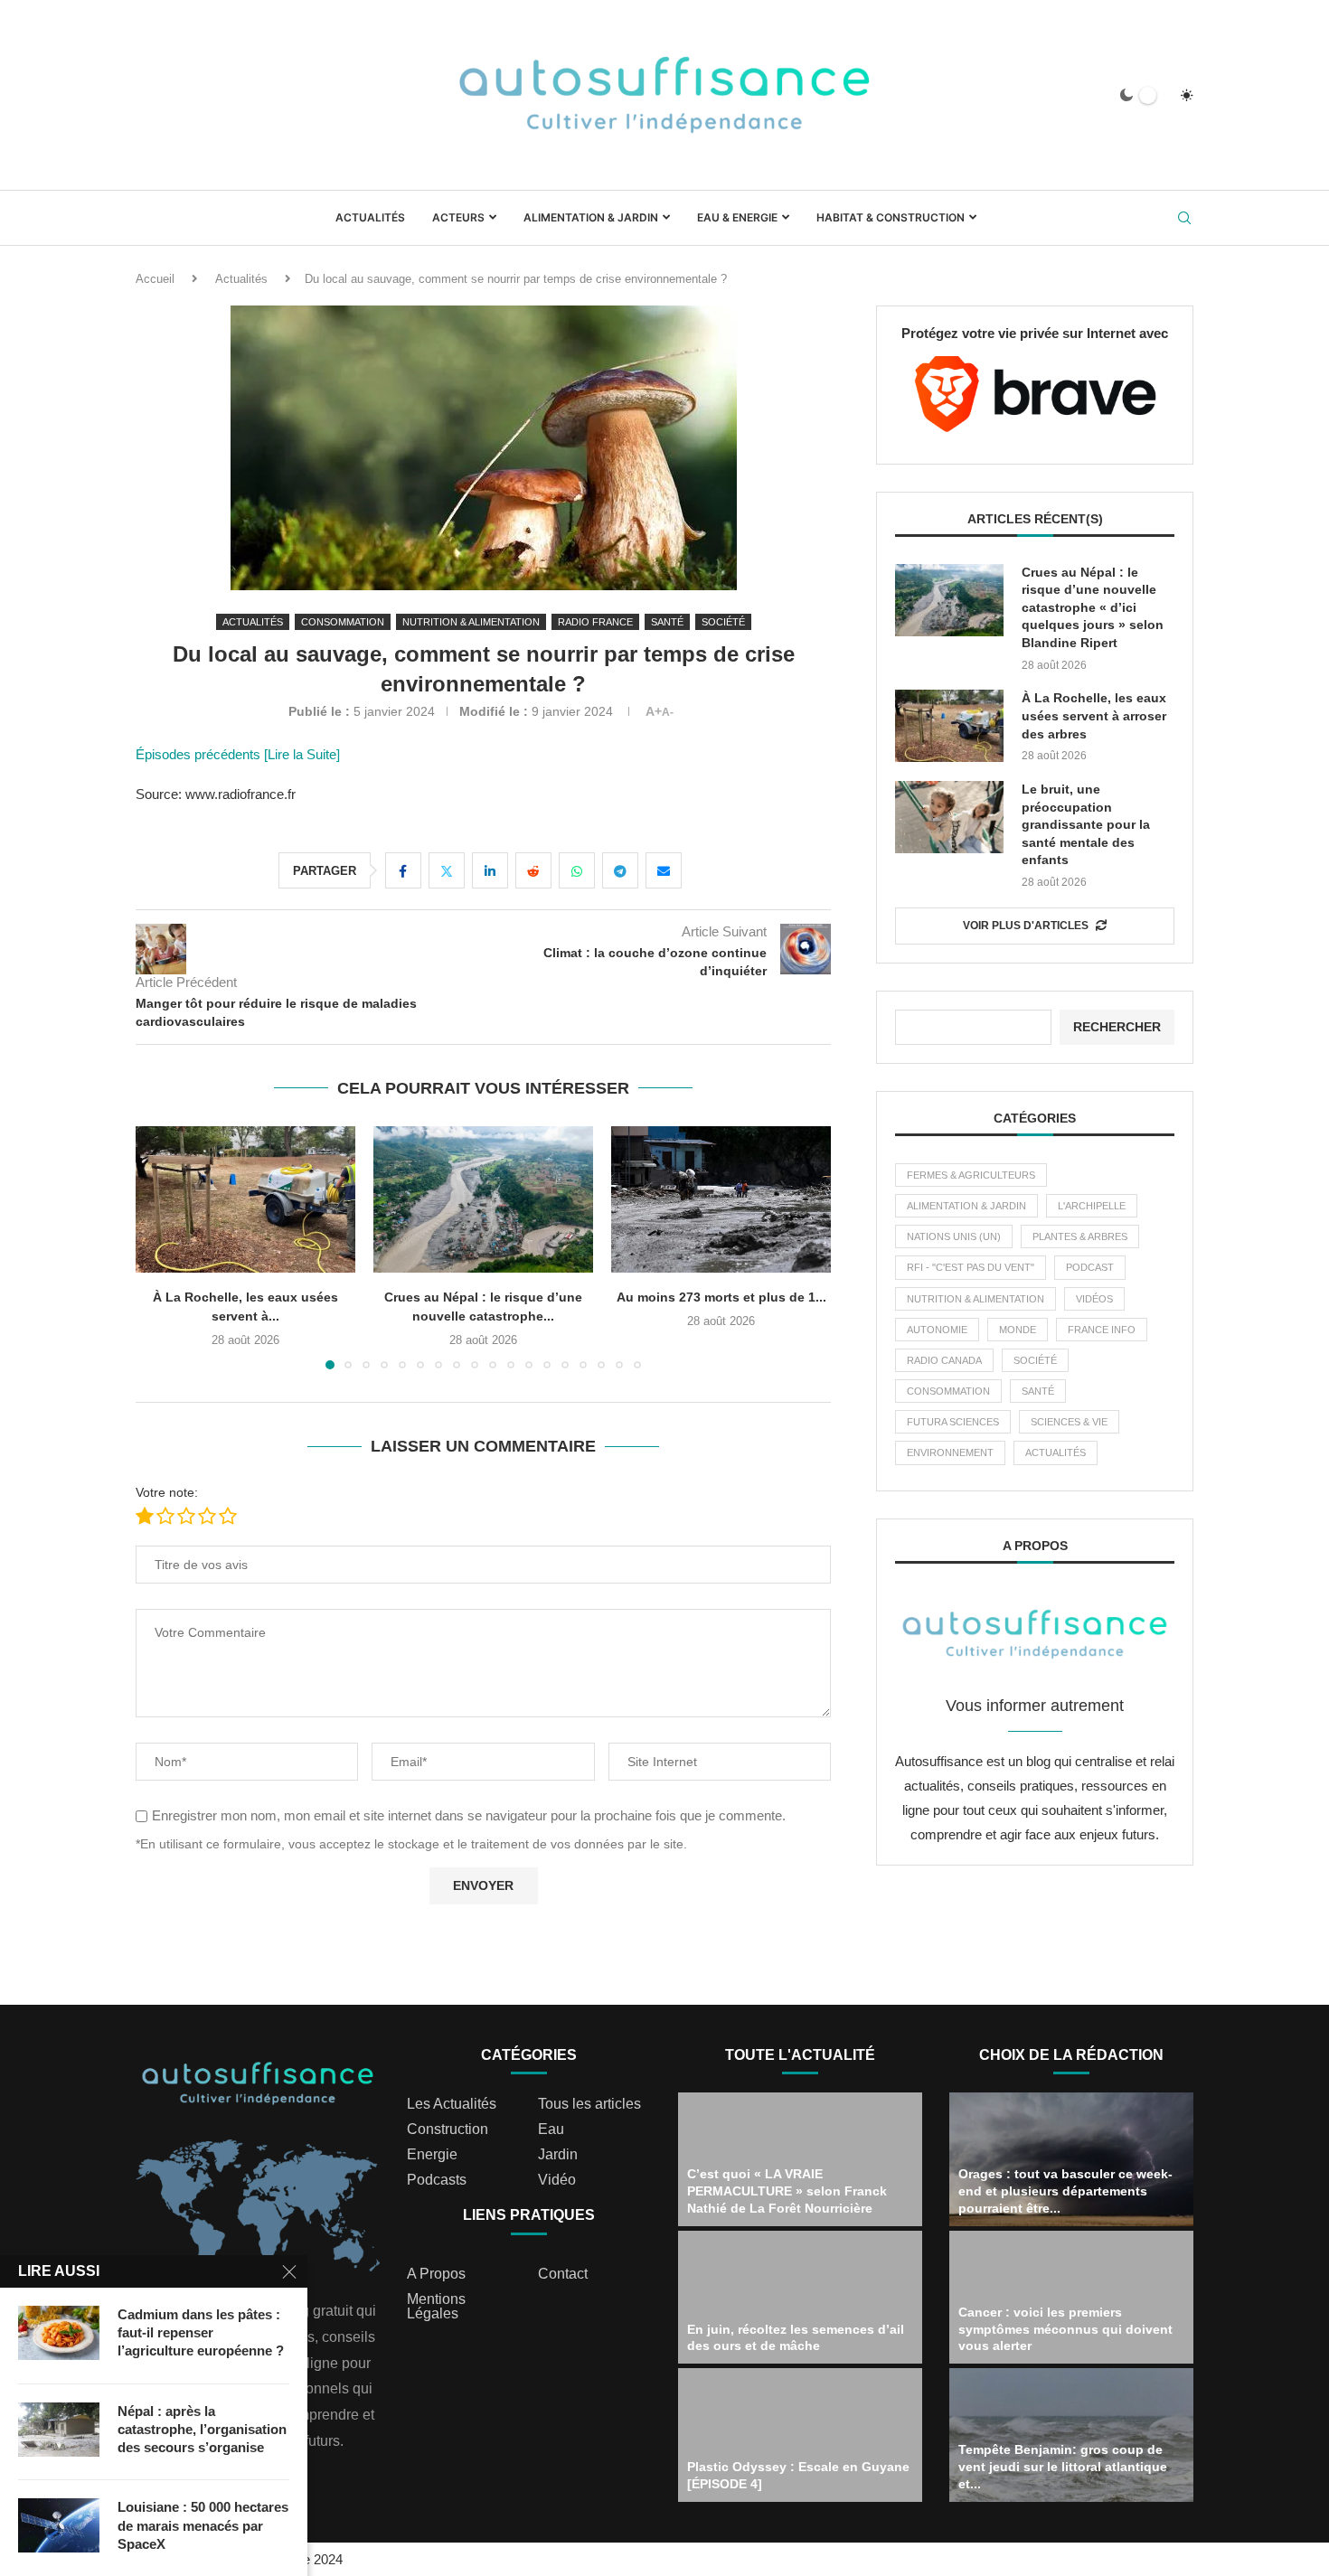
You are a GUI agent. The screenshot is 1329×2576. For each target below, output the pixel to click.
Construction (448, 2129)
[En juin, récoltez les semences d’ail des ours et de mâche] (800, 2298)
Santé (1038, 1391)
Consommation (948, 1391)
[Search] (1184, 219)
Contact (563, 2274)
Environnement (950, 1453)
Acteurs (458, 217)
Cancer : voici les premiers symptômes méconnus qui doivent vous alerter (1065, 2329)
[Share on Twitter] (447, 870)
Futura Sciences (953, 1422)
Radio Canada (944, 1360)
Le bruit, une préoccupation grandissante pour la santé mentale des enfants (1086, 824)
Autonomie (937, 1330)
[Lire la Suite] (302, 754)
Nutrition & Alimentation (976, 1299)
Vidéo (557, 2180)
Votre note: (167, 1492)
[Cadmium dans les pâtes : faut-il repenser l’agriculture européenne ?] (59, 2333)
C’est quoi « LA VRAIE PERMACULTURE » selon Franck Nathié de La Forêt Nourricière (787, 2191)
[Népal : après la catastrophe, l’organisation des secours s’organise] (59, 2430)
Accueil (155, 279)
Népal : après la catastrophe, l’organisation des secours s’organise (202, 2430)
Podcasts (437, 2180)
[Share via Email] (664, 870)
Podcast (1090, 1267)
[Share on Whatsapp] (577, 870)
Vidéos (1094, 1299)
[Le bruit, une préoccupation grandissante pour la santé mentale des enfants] (949, 817)
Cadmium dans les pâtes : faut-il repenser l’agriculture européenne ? (201, 2333)
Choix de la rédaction (1071, 2055)
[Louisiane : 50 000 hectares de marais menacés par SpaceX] (59, 2525)
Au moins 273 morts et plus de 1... (551, 1297)
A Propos (436, 2274)
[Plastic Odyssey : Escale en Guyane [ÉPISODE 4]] (800, 2435)
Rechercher (1117, 1027)
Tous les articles (589, 2104)
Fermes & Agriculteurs (971, 1175)
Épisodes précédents (200, 754)
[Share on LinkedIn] (490, 870)
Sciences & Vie (1069, 1422)
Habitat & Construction (891, 217)
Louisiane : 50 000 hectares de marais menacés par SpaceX (203, 2525)
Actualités (370, 217)
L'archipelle (1092, 1206)
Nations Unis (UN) (954, 1236)
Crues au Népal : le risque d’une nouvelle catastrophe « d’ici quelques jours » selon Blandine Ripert (1093, 607)
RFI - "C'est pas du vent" (971, 1267)
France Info (1102, 1330)
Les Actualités (452, 2104)
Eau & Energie (737, 217)
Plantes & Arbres (1080, 1236)
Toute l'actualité (800, 2055)
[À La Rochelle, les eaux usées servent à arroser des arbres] (949, 726)
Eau (551, 2129)
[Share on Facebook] (403, 870)
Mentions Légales (436, 2307)
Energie (432, 2155)
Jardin (558, 2155)
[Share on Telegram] (620, 870)
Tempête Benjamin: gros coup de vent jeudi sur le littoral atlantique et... (1063, 2467)
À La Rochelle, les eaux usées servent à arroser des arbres (1094, 715)
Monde (1018, 1330)
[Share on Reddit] (533, 870)
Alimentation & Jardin (591, 217)
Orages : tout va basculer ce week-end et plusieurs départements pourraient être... (1065, 2191)
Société (1035, 1360)
